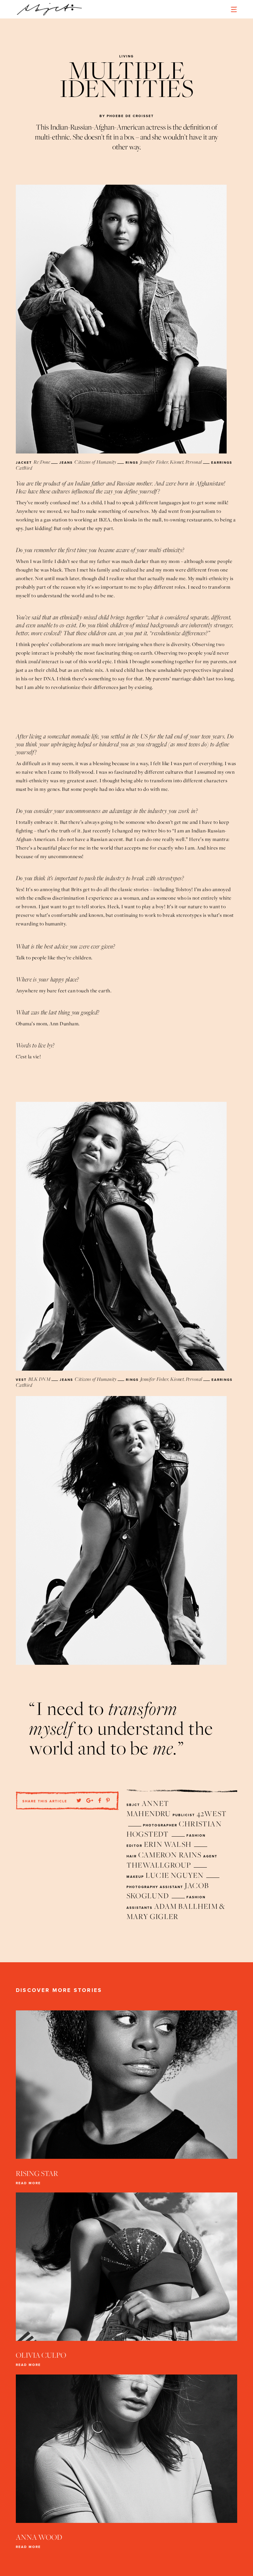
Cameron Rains (170, 1855)
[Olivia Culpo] (126, 2268)
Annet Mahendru (149, 1808)
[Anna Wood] (126, 2450)
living (126, 56)
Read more (28, 2183)
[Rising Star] (126, 2086)
